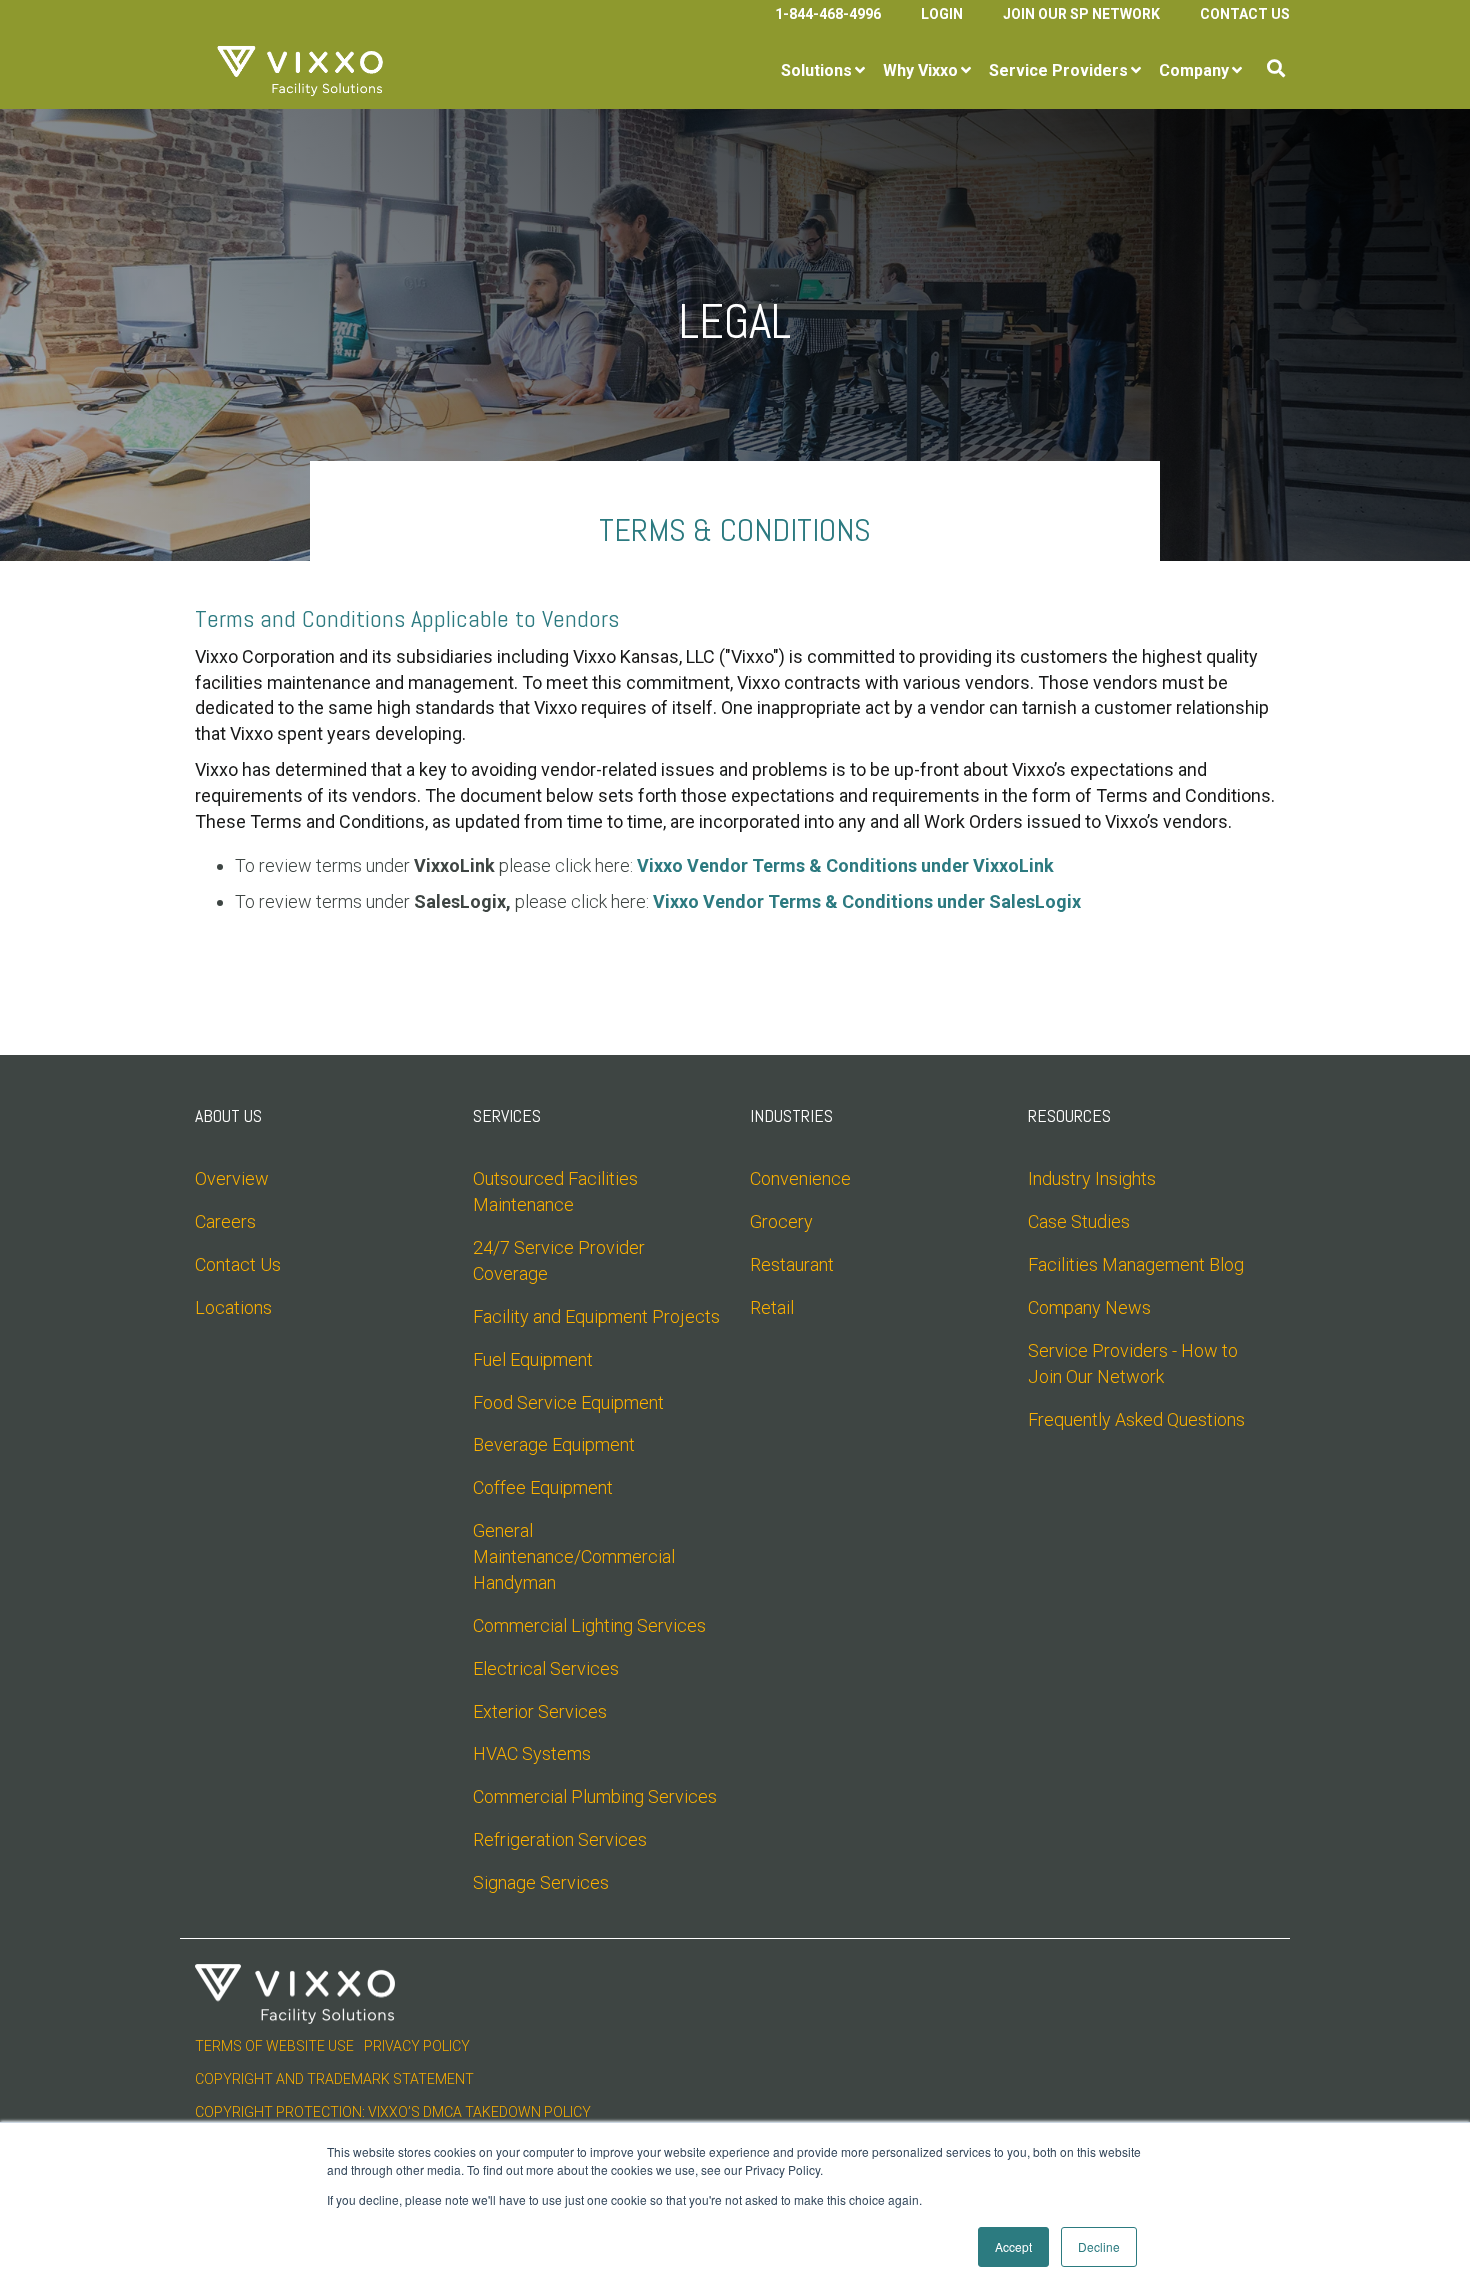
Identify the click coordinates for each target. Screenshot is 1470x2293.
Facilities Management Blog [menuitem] (1136, 1264)
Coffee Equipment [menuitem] (543, 1487)
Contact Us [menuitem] (1245, 14)
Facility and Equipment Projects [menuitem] (596, 1316)
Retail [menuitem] (772, 1307)
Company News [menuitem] (1089, 1307)
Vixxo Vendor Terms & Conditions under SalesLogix (867, 901)
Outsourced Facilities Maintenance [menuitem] (557, 1191)
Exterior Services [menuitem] (540, 1711)
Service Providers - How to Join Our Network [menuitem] (1135, 1363)
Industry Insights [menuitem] (1092, 1178)
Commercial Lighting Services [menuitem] (589, 1625)
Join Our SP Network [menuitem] (1081, 14)
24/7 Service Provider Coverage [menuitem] (561, 1260)
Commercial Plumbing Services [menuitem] (595, 1796)
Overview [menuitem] (232, 1178)
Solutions (816, 70)
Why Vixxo (920, 70)
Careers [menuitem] (225, 1221)
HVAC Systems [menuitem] (532, 1753)
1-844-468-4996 (828, 14)
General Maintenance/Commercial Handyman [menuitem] (576, 1556)
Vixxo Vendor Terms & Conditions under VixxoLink (845, 865)
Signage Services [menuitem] (541, 1882)
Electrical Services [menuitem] (546, 1668)
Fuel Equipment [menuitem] (533, 1359)
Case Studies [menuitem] (1079, 1221)
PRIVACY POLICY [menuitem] (417, 2046)
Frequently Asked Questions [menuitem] (1136, 1419)
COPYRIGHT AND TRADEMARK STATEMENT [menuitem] (334, 2079)
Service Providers (1058, 70)
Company (1194, 70)
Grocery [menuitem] (781, 1221)
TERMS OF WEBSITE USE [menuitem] (274, 2046)
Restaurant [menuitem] (792, 1264)
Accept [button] (1013, 2246)
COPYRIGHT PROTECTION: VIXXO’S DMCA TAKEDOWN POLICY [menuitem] (393, 2112)
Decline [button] (1099, 2246)
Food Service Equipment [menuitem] (568, 1402)
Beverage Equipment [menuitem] (554, 1444)
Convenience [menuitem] (800, 1178)
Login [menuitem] (942, 14)
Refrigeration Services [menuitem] (560, 1839)
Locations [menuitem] (233, 1307)
